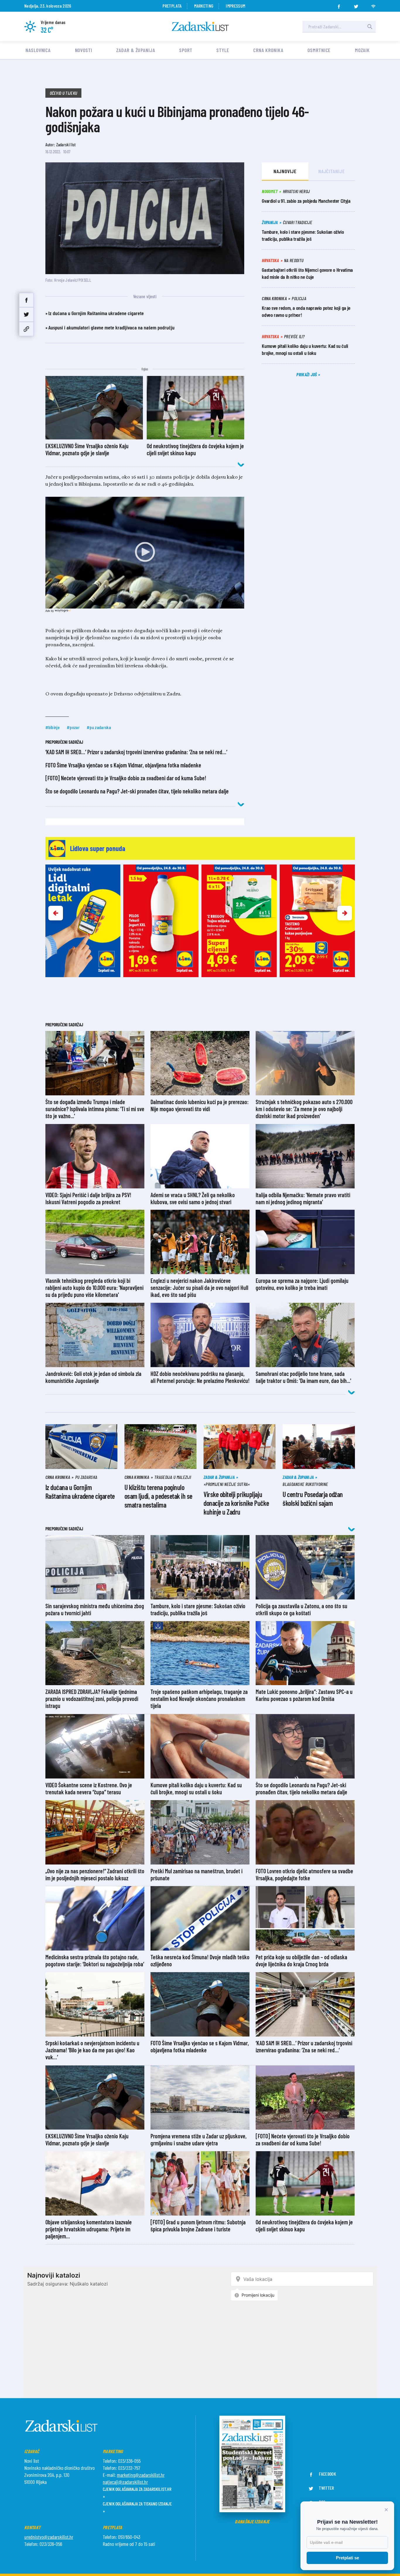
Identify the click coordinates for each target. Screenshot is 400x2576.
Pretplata (172, 6)
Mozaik (362, 50)
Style (223, 50)
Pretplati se (347, 2558)
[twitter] (356, 5)
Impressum (235, 6)
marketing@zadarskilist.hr (141, 2475)
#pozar (73, 727)
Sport (186, 50)
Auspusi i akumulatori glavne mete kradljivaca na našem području (111, 327)
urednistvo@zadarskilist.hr (49, 2537)
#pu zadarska (99, 727)
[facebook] (339, 5)
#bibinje (53, 727)
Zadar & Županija (136, 50)
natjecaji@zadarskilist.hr (125, 2482)
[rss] (373, 5)
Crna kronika (268, 50)
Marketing (204, 6)
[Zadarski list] (200, 26)
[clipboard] (26, 329)
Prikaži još (307, 374)
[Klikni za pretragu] (370, 27)
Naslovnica (38, 50)
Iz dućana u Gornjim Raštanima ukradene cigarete (96, 313)
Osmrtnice (319, 50)
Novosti (84, 50)
